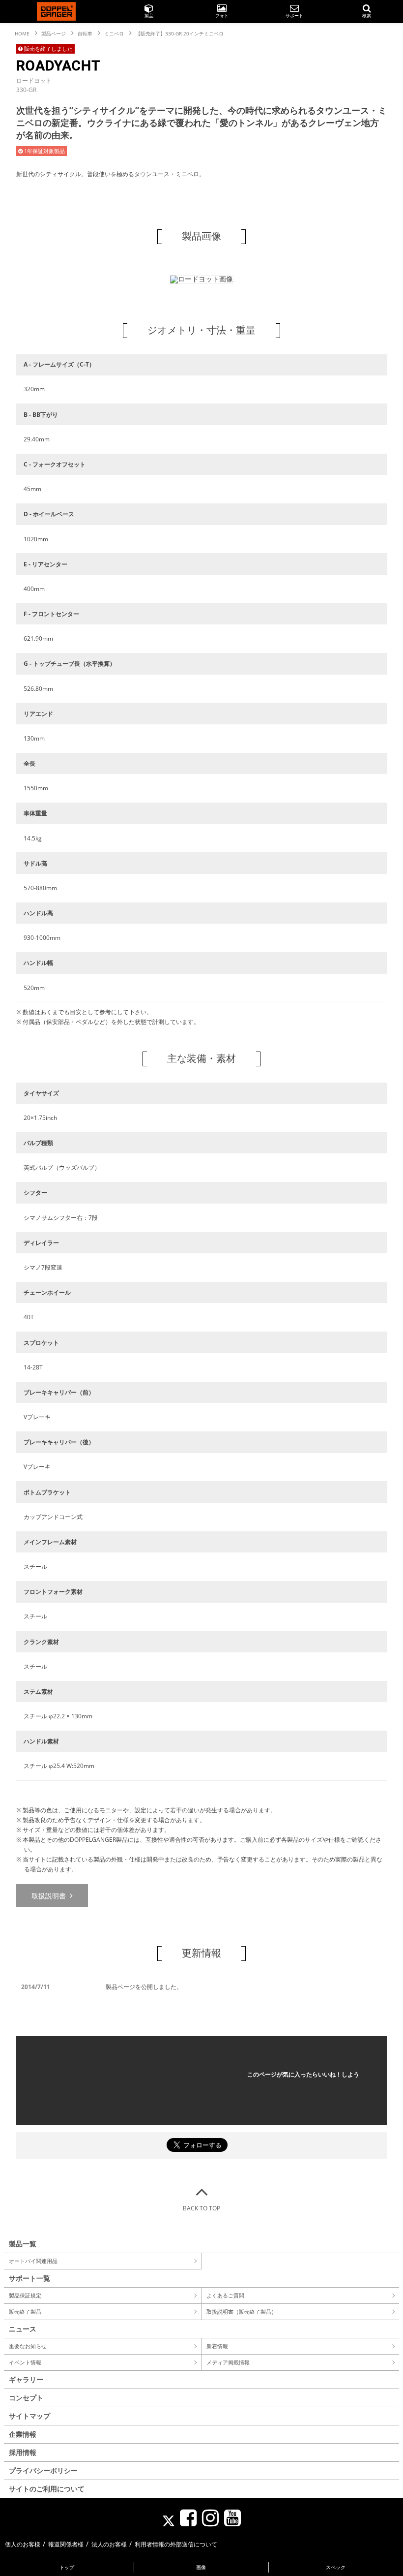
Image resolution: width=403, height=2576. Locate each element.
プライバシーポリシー (43, 2470)
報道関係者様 (66, 2544)
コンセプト (26, 2398)
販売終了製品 (25, 2312)
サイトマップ (29, 2416)
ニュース (23, 2329)
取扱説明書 (50, 1896)
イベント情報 (25, 2362)
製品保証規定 (25, 2295)
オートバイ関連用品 (33, 2261)
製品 (149, 16)
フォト (222, 16)
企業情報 (23, 2434)
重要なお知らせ (28, 2346)
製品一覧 (23, 2244)
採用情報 (23, 2452)
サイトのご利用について (47, 2489)
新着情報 (217, 2346)
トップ (67, 2567)
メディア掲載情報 (228, 2362)
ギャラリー (26, 2379)
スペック (336, 2567)
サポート (294, 16)
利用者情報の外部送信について (176, 2544)
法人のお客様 (109, 2544)
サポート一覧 (29, 2278)
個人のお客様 (23, 2544)
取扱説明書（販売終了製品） (242, 2312)
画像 (201, 2567)
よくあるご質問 (225, 2295)
